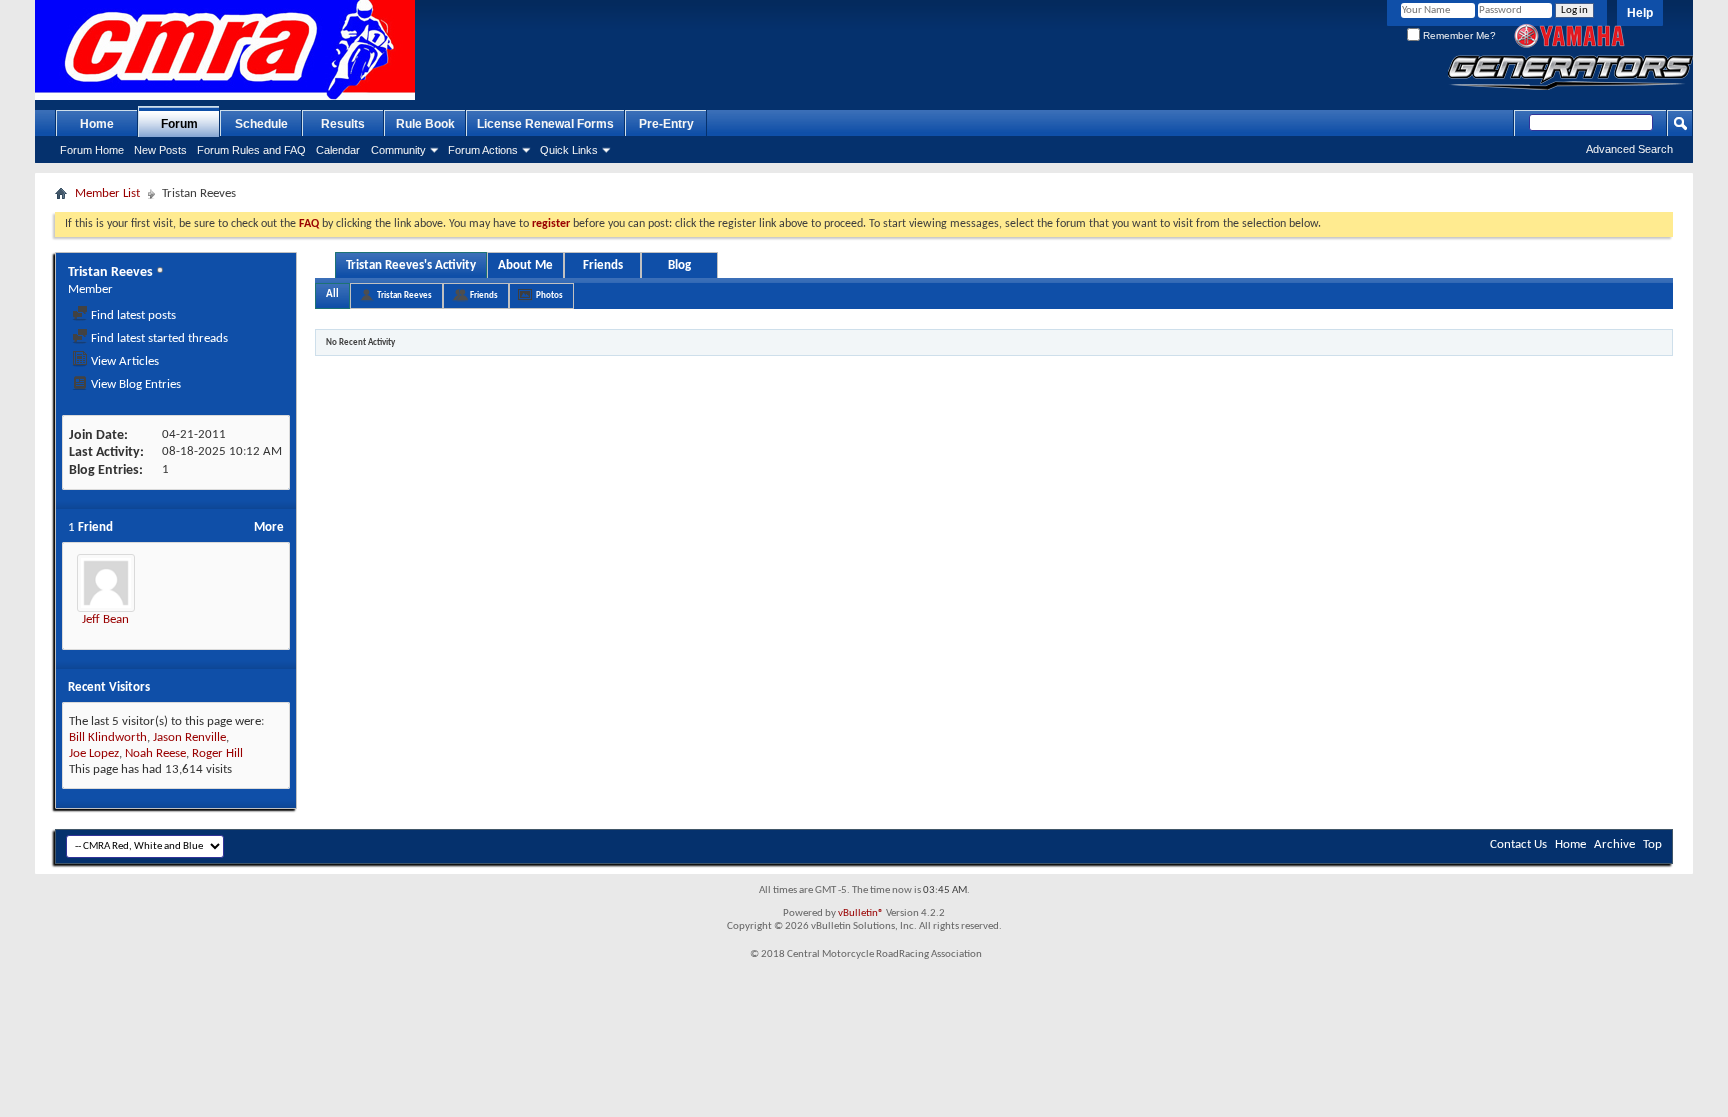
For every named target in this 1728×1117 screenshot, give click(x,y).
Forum (179, 124)
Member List (107, 193)
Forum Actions (483, 150)
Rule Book (425, 124)
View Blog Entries (134, 384)
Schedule (261, 124)
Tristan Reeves (404, 295)
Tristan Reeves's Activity (411, 265)
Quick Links (569, 150)
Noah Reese (155, 753)
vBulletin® (861, 913)
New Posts (160, 150)
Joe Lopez (94, 753)
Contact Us (1518, 844)
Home (97, 124)
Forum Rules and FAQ (251, 150)
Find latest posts (132, 315)
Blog (679, 265)
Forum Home (92, 150)
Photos (549, 295)
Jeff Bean (105, 619)
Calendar (338, 150)
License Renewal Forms (545, 124)
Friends (603, 265)
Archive (1614, 844)
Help (1640, 13)
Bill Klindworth (108, 737)
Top (1652, 844)
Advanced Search (1629, 149)
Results (343, 124)
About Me (525, 265)
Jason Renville (189, 737)
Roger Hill (217, 753)
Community (398, 150)
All (332, 294)
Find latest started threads (158, 338)
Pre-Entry (666, 124)
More (269, 527)
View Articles (123, 361)
